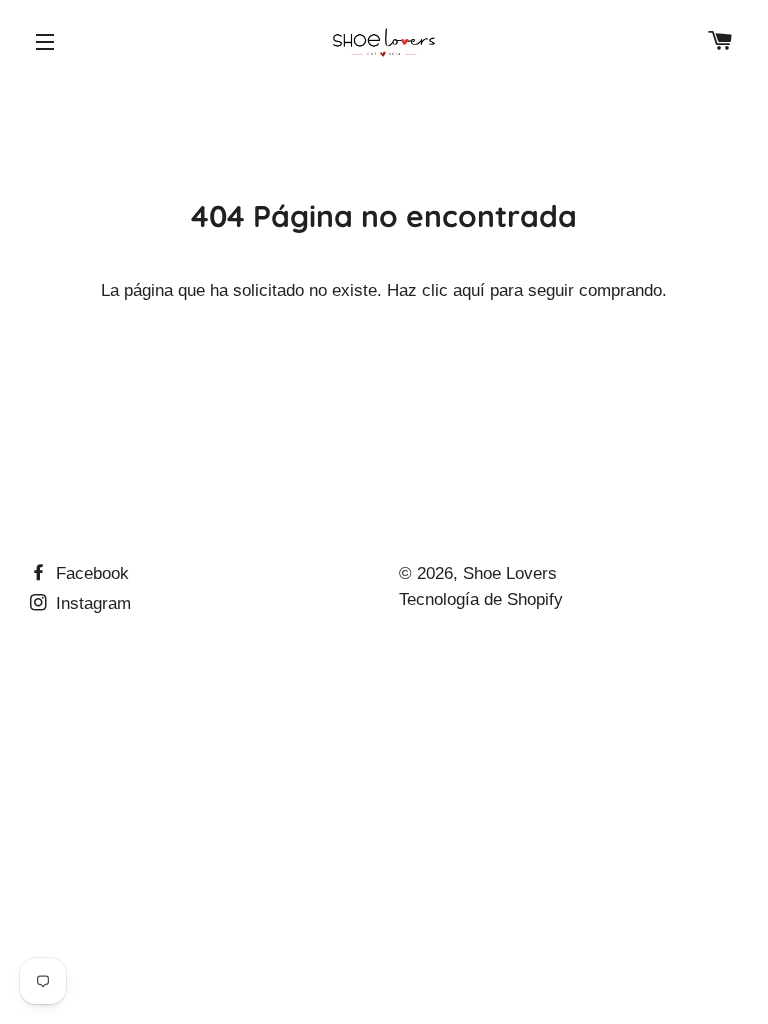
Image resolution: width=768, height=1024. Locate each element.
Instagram (91, 603)
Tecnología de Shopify (481, 599)
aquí (469, 290)
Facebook (90, 573)
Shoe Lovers (510, 573)
